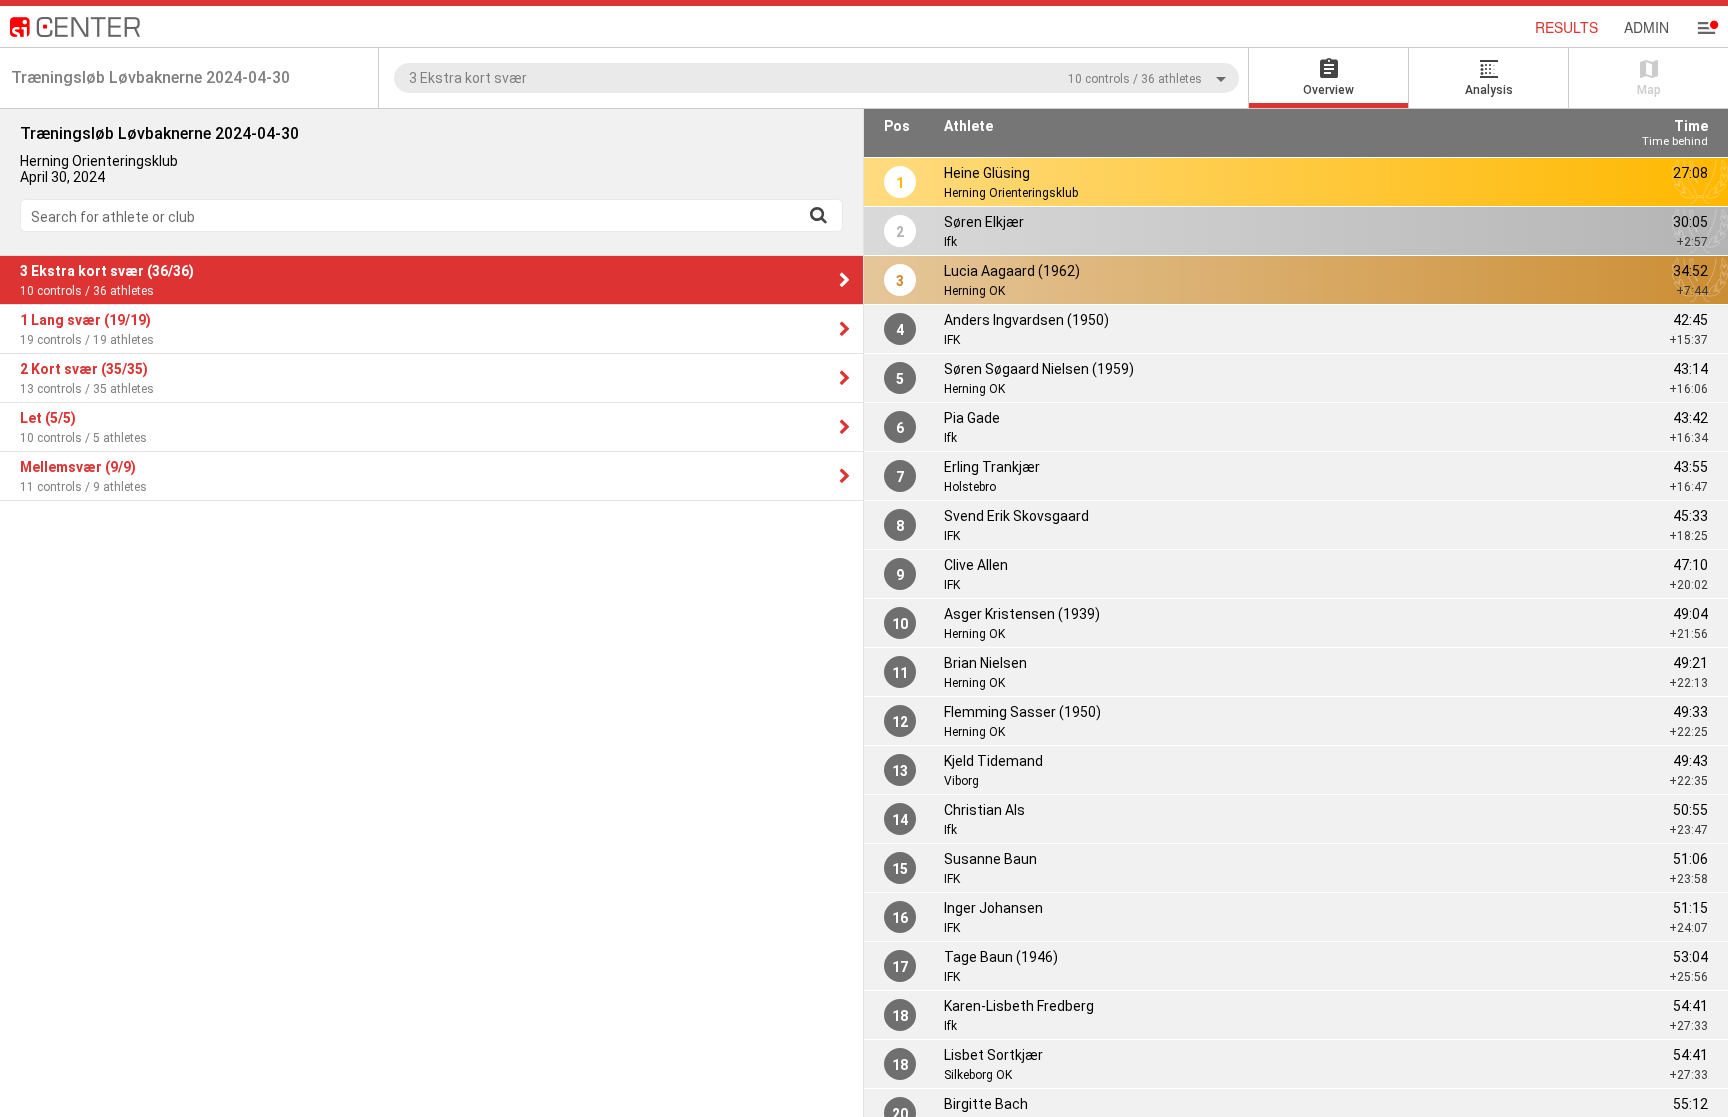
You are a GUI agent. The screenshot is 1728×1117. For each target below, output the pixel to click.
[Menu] (1706, 28)
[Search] (818, 215)
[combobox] (816, 77)
